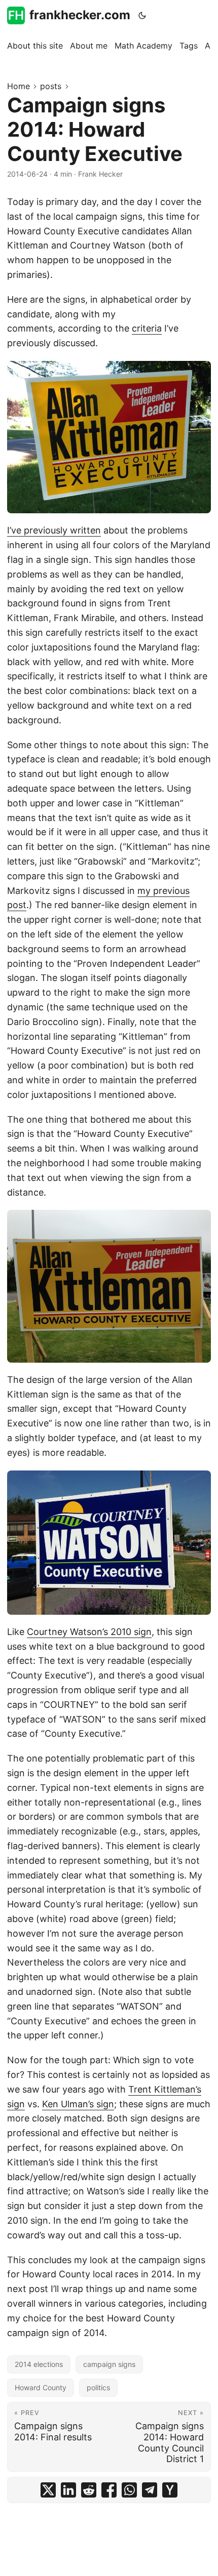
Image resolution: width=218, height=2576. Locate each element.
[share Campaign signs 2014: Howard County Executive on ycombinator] (170, 2490)
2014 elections (39, 2364)
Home (19, 86)
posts (51, 86)
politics (98, 2387)
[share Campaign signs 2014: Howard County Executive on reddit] (89, 2490)
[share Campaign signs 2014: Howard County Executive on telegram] (150, 2490)
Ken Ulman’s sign (78, 2104)
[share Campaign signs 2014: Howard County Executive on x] (48, 2490)
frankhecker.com (80, 15)
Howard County (41, 2387)
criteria (147, 328)
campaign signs (109, 2364)
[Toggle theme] (142, 15)
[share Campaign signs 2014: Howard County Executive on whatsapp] (129, 2490)
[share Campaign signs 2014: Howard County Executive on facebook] (109, 2490)
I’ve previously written (54, 530)
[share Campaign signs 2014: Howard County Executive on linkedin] (68, 2490)
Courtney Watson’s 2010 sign (89, 1632)
